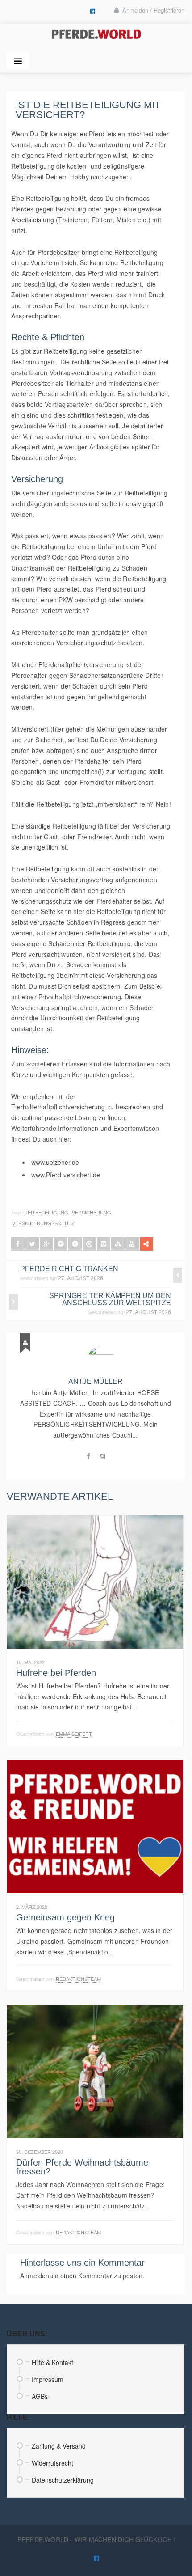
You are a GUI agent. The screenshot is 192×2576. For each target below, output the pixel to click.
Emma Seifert (74, 1734)
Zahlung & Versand (59, 2446)
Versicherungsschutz (43, 1223)
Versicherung (92, 1212)
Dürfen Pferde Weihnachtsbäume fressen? (82, 2167)
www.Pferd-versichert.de (66, 1175)
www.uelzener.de (55, 1162)
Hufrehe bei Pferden (56, 1673)
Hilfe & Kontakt (52, 2362)
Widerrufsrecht (52, 2463)
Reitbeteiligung (46, 1212)
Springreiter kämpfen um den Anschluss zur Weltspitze (110, 1299)
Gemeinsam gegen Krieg (65, 1917)
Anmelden (35, 2276)
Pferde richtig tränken (69, 1269)
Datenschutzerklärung (63, 2480)
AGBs (40, 2396)
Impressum (48, 2379)
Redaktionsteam (78, 1979)
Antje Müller (96, 1381)
